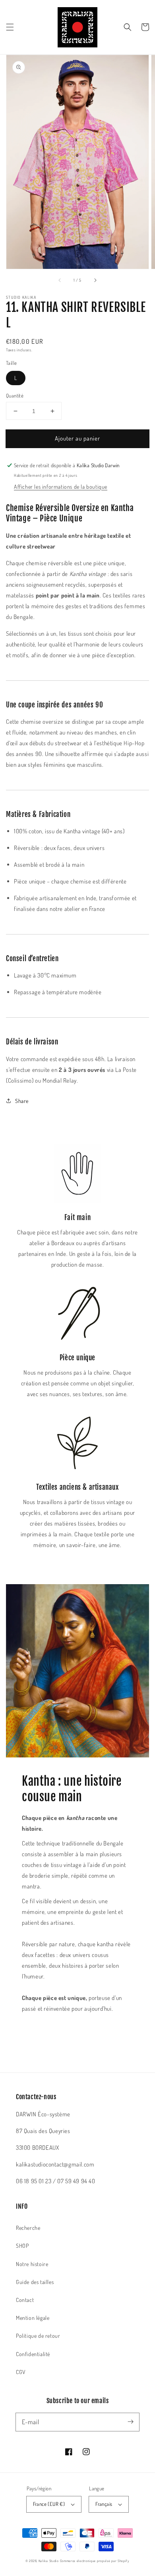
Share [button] (22, 1101)
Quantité (15, 396)
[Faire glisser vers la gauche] (60, 280)
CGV (21, 2372)
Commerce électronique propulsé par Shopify (95, 2561)
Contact (25, 2300)
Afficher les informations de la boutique (61, 487)
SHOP (22, 2246)
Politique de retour (38, 2336)
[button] (10, 27)
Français (104, 2504)
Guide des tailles (35, 2282)
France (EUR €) (49, 2504)
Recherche (28, 2228)
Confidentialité (33, 2354)
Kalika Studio (49, 2561)
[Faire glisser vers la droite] (95, 280)
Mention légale (33, 2318)
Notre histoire (32, 2264)
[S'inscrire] (130, 2422)
